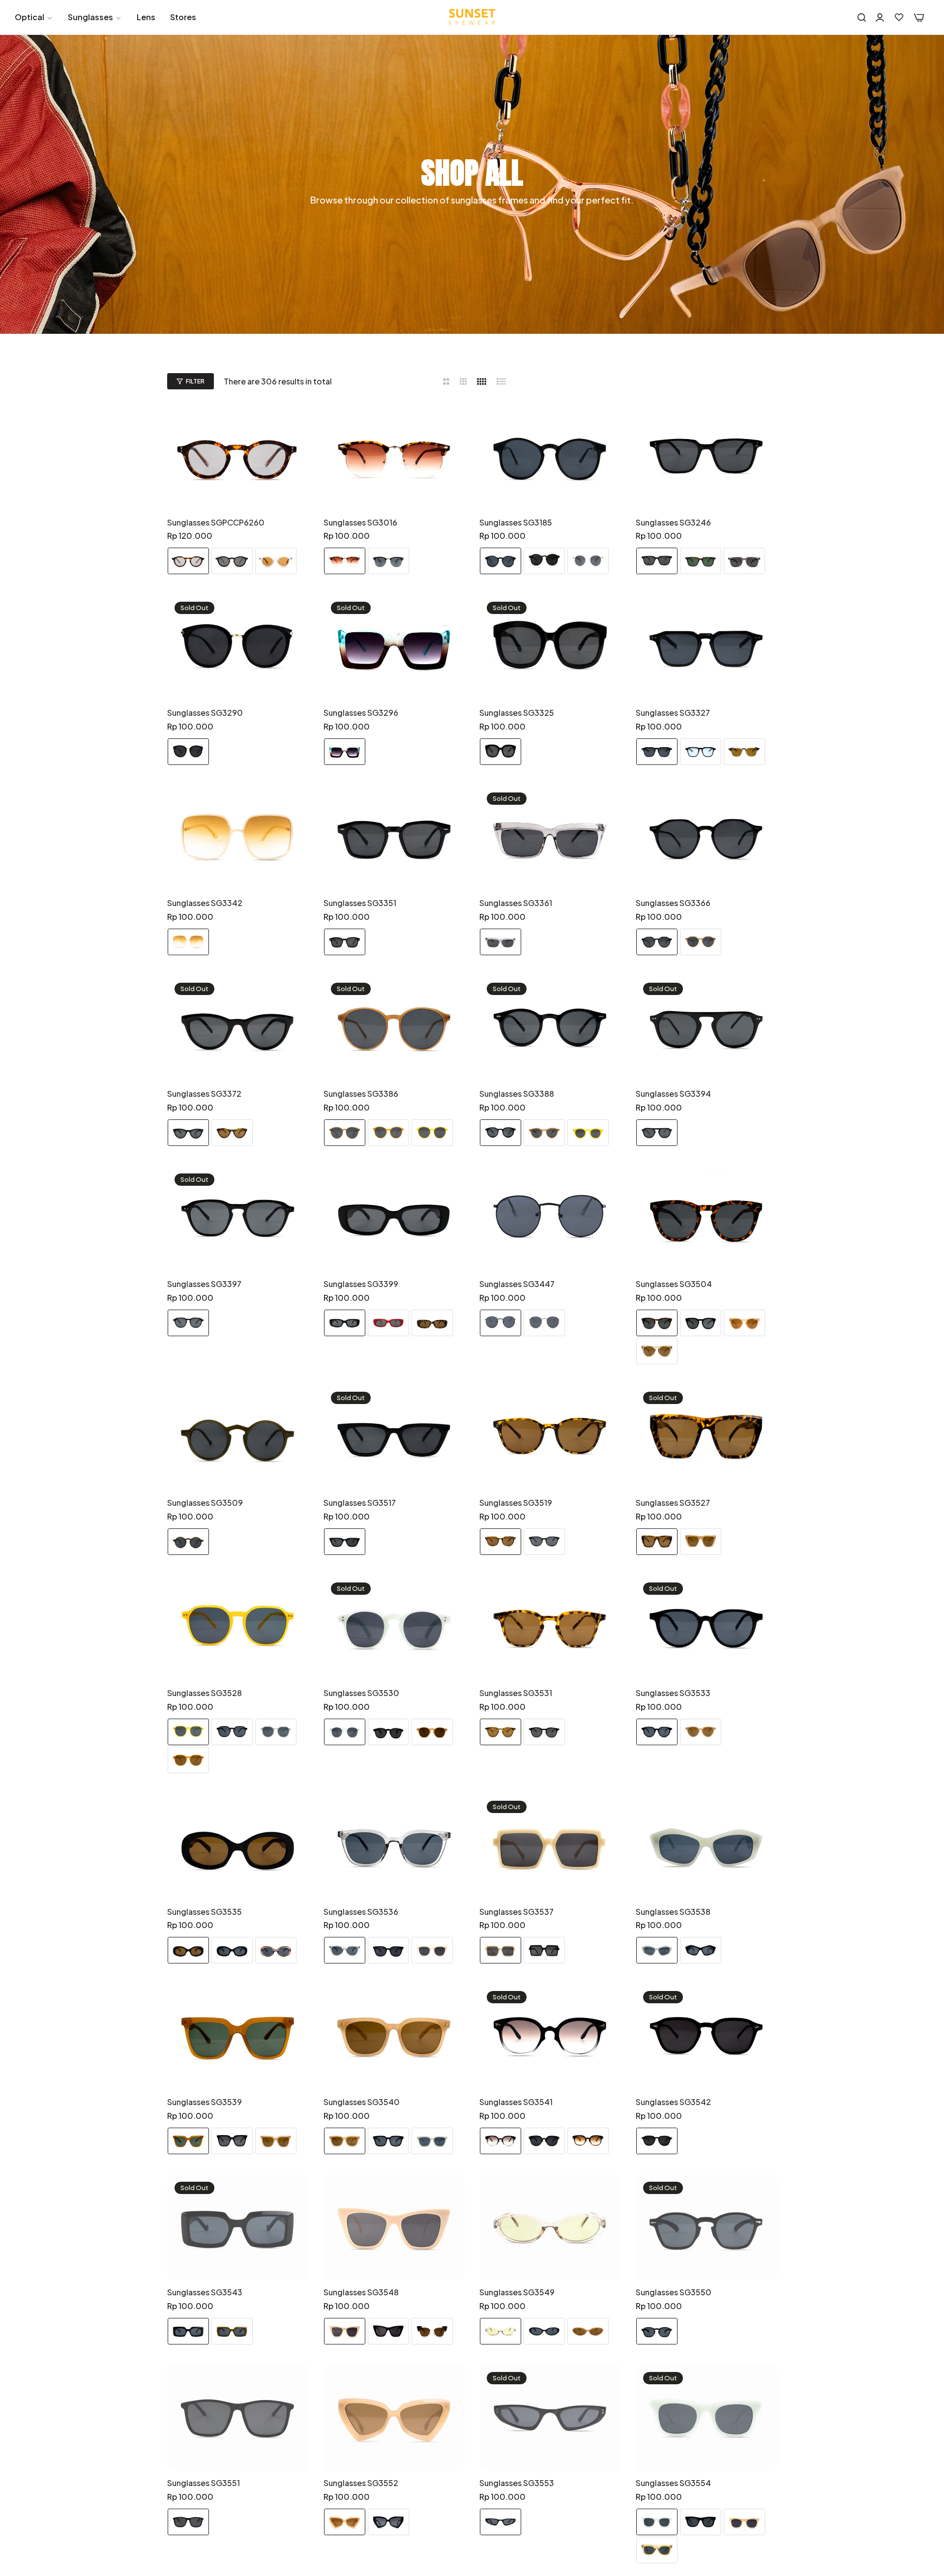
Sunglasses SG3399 (361, 1284)
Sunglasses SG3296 (361, 713)
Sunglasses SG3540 (362, 2102)
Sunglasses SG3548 (361, 2292)
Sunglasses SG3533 (673, 1693)
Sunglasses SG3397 (204, 1284)
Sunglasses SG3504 (674, 1284)
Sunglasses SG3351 (360, 903)
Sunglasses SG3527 (673, 1503)
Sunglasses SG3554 (673, 2483)
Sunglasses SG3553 (517, 2483)
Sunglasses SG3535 (205, 1912)
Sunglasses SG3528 (205, 1693)
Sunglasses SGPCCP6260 (216, 523)
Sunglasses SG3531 (516, 1693)
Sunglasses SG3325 (517, 713)
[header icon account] (880, 17)
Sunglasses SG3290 (205, 713)
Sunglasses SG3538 (673, 1912)
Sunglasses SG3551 (204, 2483)
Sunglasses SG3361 (516, 903)
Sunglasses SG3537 (516, 1912)
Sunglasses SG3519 (516, 1503)
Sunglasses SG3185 (516, 523)
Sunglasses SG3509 (205, 1503)
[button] (298, 423)
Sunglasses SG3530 (361, 1693)
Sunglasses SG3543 (205, 2292)
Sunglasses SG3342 (205, 903)
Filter (195, 381)
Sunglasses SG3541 (516, 2102)
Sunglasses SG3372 (204, 1094)
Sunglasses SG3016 (360, 523)
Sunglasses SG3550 (674, 2292)
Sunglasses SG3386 (361, 1094)
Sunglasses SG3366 (673, 903)
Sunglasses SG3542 (673, 2102)
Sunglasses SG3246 (673, 523)
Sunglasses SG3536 (361, 1912)
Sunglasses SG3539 (205, 2102)
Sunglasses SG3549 (517, 2292)
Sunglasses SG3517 (360, 1503)
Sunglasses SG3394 (673, 1094)
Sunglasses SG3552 (361, 2483)
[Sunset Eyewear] (472, 17)
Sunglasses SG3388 (517, 1094)
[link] (34, 17)
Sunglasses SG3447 (517, 1284)
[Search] (862, 17)
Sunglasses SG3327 (673, 713)
